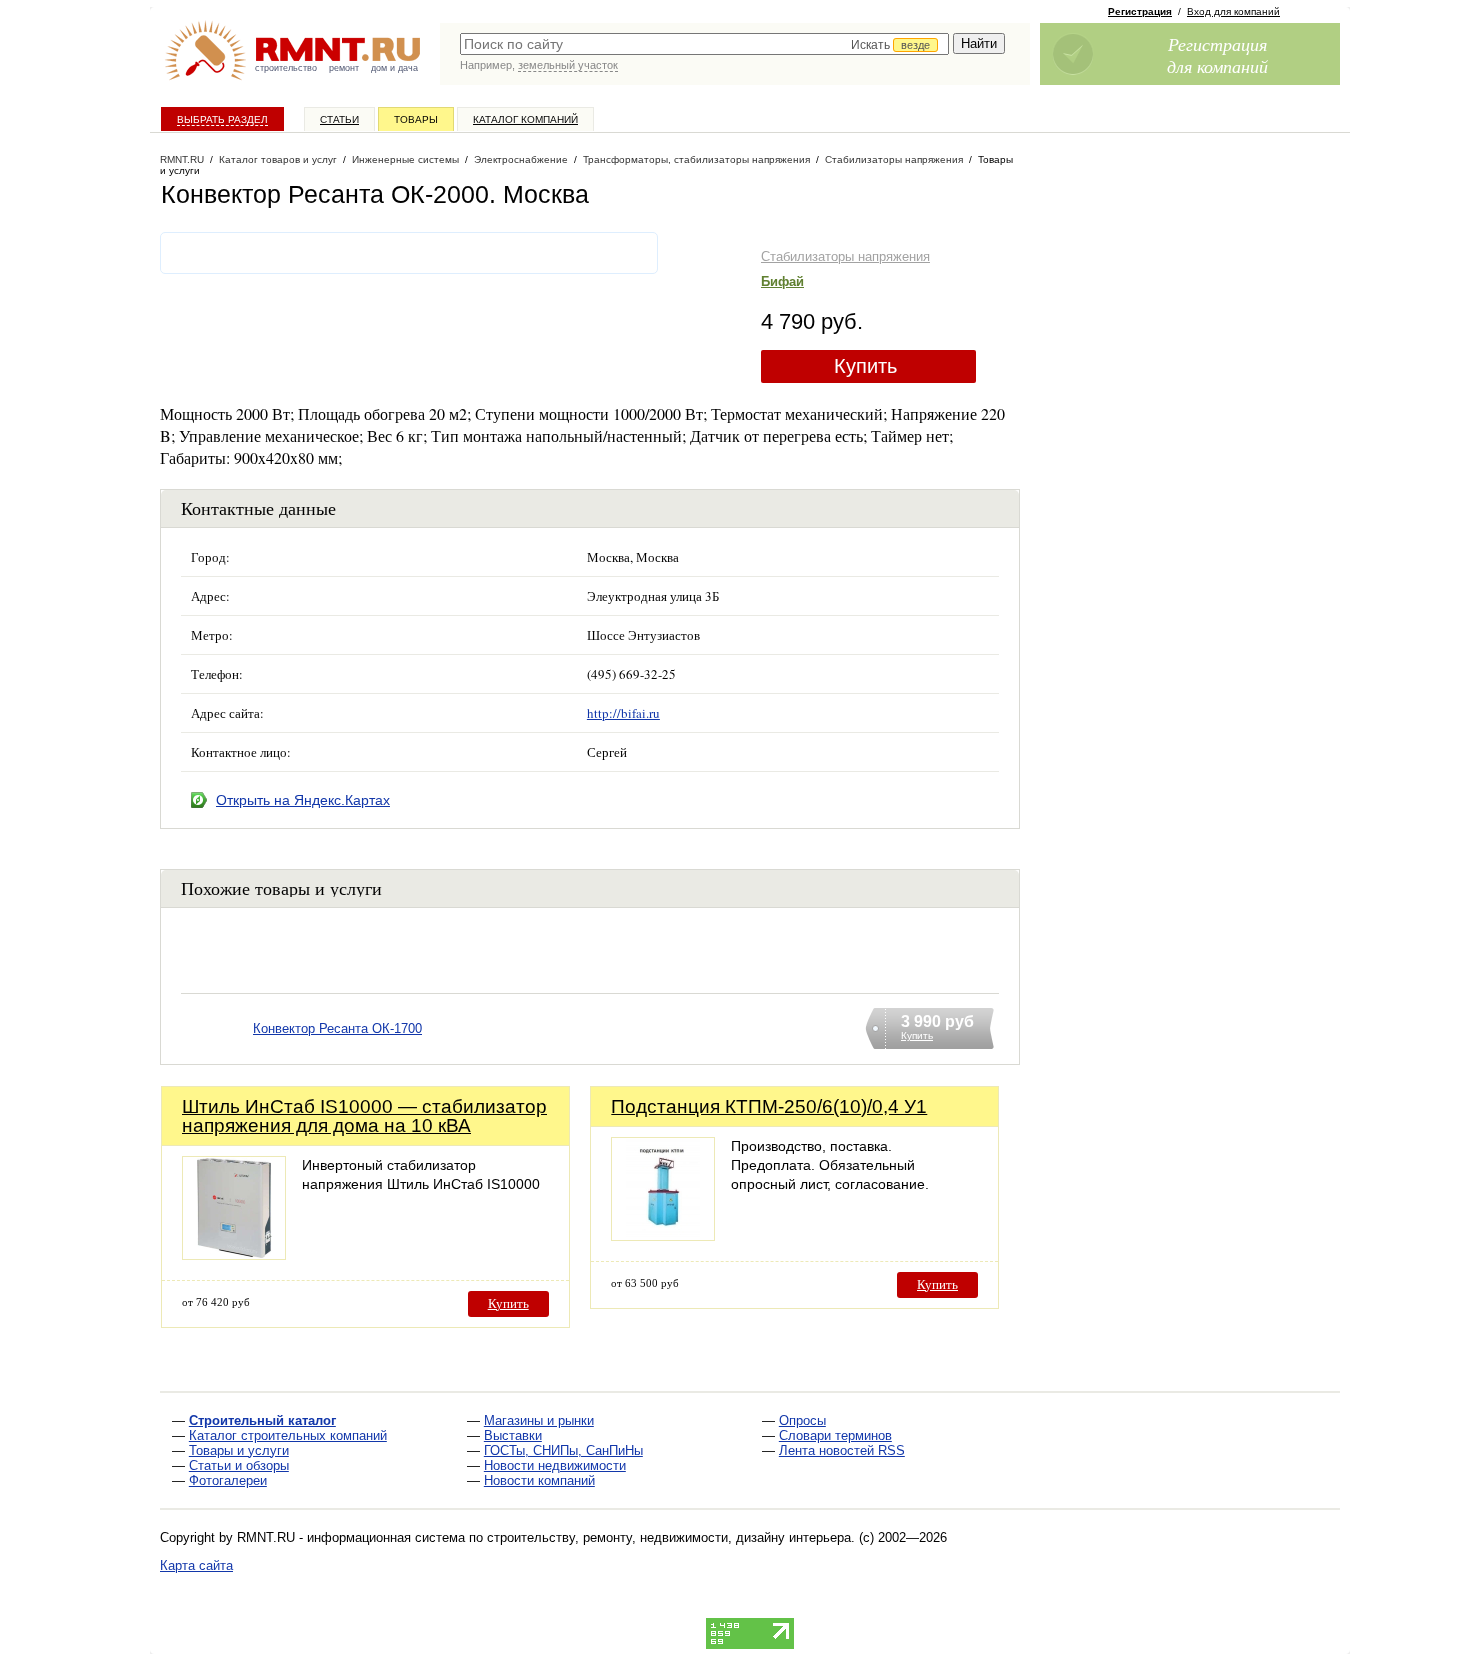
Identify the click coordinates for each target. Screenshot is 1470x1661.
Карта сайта (196, 1565)
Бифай (782, 281)
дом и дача (394, 68)
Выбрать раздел (222, 119)
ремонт (344, 68)
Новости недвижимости (555, 1465)
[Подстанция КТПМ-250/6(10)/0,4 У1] (663, 1235)
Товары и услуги (239, 1450)
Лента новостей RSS (842, 1450)
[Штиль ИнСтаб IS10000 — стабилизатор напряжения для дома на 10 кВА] (234, 1254)
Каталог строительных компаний (288, 1435)
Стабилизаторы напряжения (845, 256)
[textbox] (704, 44)
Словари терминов (835, 1435)
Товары (416, 119)
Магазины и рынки (539, 1420)
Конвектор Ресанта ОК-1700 (337, 1028)
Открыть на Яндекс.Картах (303, 800)
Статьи (339, 119)
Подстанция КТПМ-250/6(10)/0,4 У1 (769, 1106)
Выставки (513, 1435)
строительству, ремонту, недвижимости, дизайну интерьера (669, 1537)
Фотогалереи (228, 1480)
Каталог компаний (525, 119)
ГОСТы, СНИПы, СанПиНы (563, 1450)
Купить (865, 366)
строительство (286, 68)
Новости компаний (539, 1480)
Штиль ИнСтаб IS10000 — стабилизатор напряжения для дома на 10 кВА (364, 1116)
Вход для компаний (1233, 11)
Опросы (802, 1420)
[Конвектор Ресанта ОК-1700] (217, 1054)
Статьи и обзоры (239, 1465)
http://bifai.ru (623, 713)
